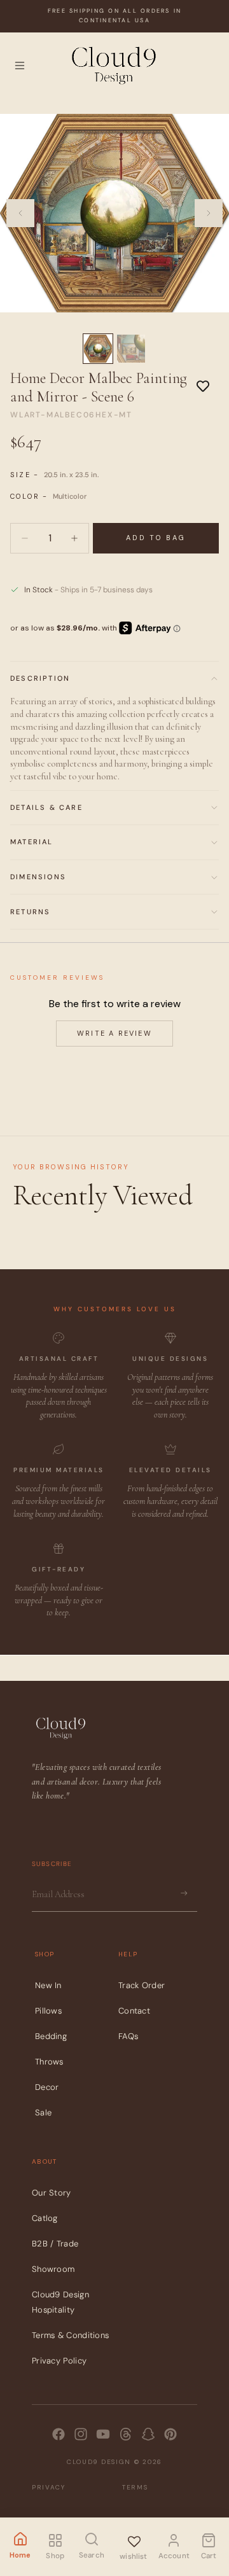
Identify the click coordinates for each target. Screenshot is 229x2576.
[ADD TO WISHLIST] (203, 386)
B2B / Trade (55, 2244)
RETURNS (30, 912)
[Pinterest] (170, 2434)
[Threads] (126, 2434)
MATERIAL (32, 842)
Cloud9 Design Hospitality (60, 2302)
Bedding (51, 2036)
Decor (47, 2087)
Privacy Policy (59, 2361)
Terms (135, 2487)
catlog (45, 2218)
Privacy (49, 2487)
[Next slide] (209, 213)
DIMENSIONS (38, 877)
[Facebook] (59, 2434)
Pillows (48, 2011)
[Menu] (20, 66)
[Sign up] (184, 1893)
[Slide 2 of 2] (131, 349)
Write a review (114, 1033)
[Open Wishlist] (134, 2539)
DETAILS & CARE (46, 807)
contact (134, 2011)
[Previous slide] (20, 213)
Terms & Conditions (70, 2335)
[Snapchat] (148, 2434)
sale (43, 2113)
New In (48, 1985)
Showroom (53, 2269)
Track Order (142, 1985)
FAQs (128, 2036)
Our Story (52, 2193)
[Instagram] (81, 2434)
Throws (49, 2062)
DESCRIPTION (40, 678)
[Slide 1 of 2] (98, 349)
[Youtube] (103, 2434)
